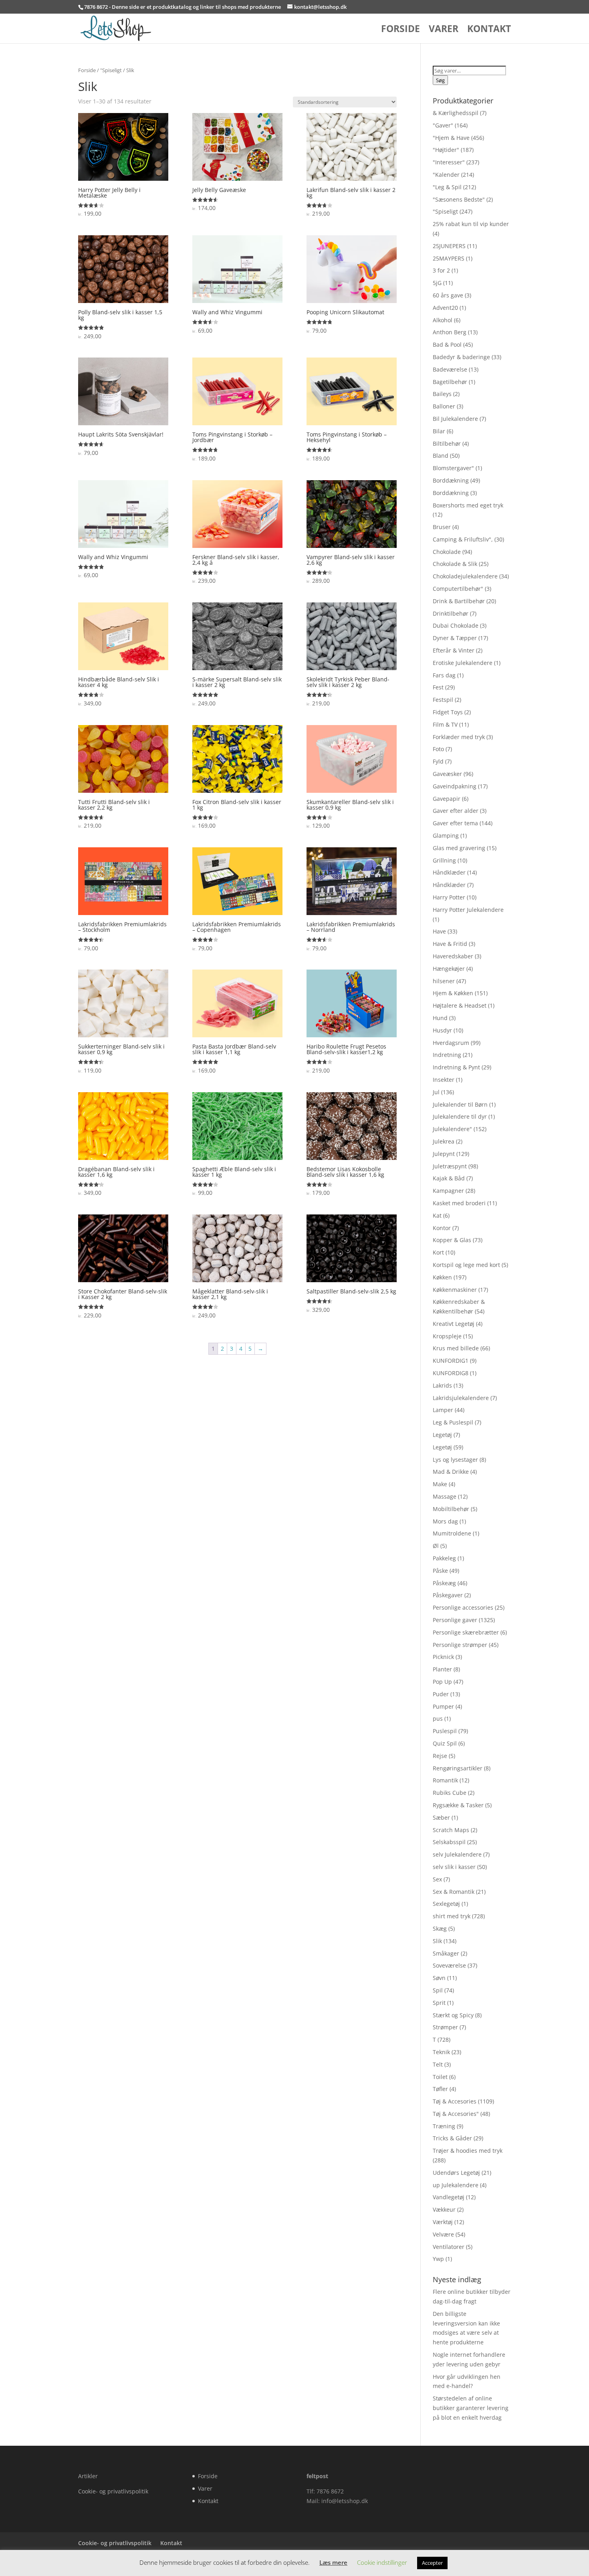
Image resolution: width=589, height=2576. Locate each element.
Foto (438, 749)
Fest (438, 687)
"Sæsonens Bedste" (459, 199)
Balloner (444, 406)
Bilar (439, 431)
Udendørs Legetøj (456, 2173)
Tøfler (440, 2089)
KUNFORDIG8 (451, 1373)
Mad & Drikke (451, 1472)
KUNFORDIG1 (451, 1361)
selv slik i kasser (454, 1867)
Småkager (446, 1953)
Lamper (443, 1410)
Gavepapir (447, 799)
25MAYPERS (449, 258)
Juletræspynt (450, 1166)
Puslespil (445, 1731)
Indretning (447, 1055)
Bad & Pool (447, 344)
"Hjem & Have (451, 138)
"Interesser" (449, 162)
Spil (438, 1990)
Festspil (443, 700)
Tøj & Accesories (455, 2101)
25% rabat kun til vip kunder (471, 224)
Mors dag (445, 1521)
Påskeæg (444, 1583)
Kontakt (489, 30)
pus (438, 1718)
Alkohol (443, 320)
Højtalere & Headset (460, 1005)
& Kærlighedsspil (456, 113)
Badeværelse (450, 369)
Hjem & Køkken (453, 993)
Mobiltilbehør (451, 1509)
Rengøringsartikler (458, 1768)
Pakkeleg (444, 1558)
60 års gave (448, 295)
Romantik (445, 1780)
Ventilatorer (449, 2247)
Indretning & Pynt (456, 1067)
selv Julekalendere (457, 1854)
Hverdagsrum (451, 1043)
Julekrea (444, 1141)
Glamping (446, 835)
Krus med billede (456, 1348)
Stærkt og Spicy (453, 2015)
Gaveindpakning (455, 786)
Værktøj (443, 2222)
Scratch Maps (451, 1830)
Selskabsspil (449, 1842)
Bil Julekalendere (455, 419)
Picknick (443, 1657)
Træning (444, 2126)
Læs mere (333, 2562)
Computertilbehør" (458, 589)
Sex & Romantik (454, 1892)
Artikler (88, 2476)
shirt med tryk (452, 1916)
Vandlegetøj (449, 2197)
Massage (445, 1496)
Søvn (439, 1978)
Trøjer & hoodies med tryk (468, 2151)
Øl (436, 1546)
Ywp (438, 2259)
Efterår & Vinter (454, 650)
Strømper (445, 2027)
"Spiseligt (111, 70)
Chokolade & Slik (455, 564)
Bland (441, 456)
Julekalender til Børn (460, 1104)
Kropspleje (447, 1336)
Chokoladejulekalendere (465, 576)
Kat (437, 1215)
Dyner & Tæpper (455, 638)
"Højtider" (446, 150)
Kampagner (448, 1191)
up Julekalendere (456, 2185)
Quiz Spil (445, 1743)
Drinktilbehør (451, 613)
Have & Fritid (450, 944)
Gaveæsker (447, 774)
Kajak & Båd (449, 1178)
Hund (440, 1018)
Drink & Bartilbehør (459, 601)
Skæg (440, 1928)
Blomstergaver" (453, 468)
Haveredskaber (453, 956)
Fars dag (444, 675)
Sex (437, 1879)
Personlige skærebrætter (466, 1632)
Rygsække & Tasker (458, 1805)
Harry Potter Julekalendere (468, 910)
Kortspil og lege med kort (466, 1265)
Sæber (441, 1817)
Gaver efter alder (456, 811)
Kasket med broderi (459, 1203)
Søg (440, 80)
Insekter (444, 1080)
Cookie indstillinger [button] (382, 2562)
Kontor (442, 1228)
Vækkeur (444, 2209)
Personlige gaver (455, 1620)
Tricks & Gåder (452, 2138)
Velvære (443, 2234)
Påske (440, 1571)
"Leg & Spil (447, 187)
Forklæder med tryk (459, 737)
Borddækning (451, 480)
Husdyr (442, 1030)
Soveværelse (449, 1965)
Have (439, 931)
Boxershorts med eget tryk (468, 505)
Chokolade (447, 552)
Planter (442, 1669)
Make (440, 1484)
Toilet (440, 2077)
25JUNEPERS (449, 246)
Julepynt (444, 1154)
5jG (437, 283)
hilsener (444, 981)
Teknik (441, 2052)
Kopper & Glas (452, 1240)
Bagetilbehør (450, 382)
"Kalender (446, 175)
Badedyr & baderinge (461, 357)
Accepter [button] (432, 2563)
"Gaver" (443, 125)
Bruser (442, 527)
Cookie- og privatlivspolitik (113, 2491)
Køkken (442, 1277)
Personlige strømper (460, 1645)
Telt (438, 2064)
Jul (436, 1092)
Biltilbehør (447, 443)
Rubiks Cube (450, 1793)
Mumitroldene (452, 1533)
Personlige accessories (463, 1607)
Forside (400, 30)
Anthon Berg (450, 332)
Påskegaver (448, 1595)
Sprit (439, 2003)
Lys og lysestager (455, 1460)
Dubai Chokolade (456, 625)
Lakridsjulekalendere (461, 1398)
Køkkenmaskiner (455, 1290)
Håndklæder (449, 872)
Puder (441, 1694)
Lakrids (442, 1385)
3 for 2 (441, 270)
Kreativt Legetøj (454, 1324)
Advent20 (445, 308)
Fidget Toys (448, 712)
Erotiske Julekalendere (463, 663)
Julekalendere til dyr (460, 1116)
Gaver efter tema (455, 823)
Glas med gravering (459, 848)
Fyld (438, 761)
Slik (437, 1941)
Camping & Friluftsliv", (463, 539)
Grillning (444, 860)
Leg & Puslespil (453, 1422)
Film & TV (445, 724)
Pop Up (442, 1682)
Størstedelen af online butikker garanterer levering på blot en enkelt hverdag (471, 2408)
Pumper (443, 1706)
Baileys (442, 394)
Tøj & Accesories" (456, 2114)
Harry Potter (449, 897)
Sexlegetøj (446, 1904)
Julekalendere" (452, 1129)
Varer (444, 30)
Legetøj (442, 1435)
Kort (438, 1252)
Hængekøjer (449, 969)
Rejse (440, 1756)
